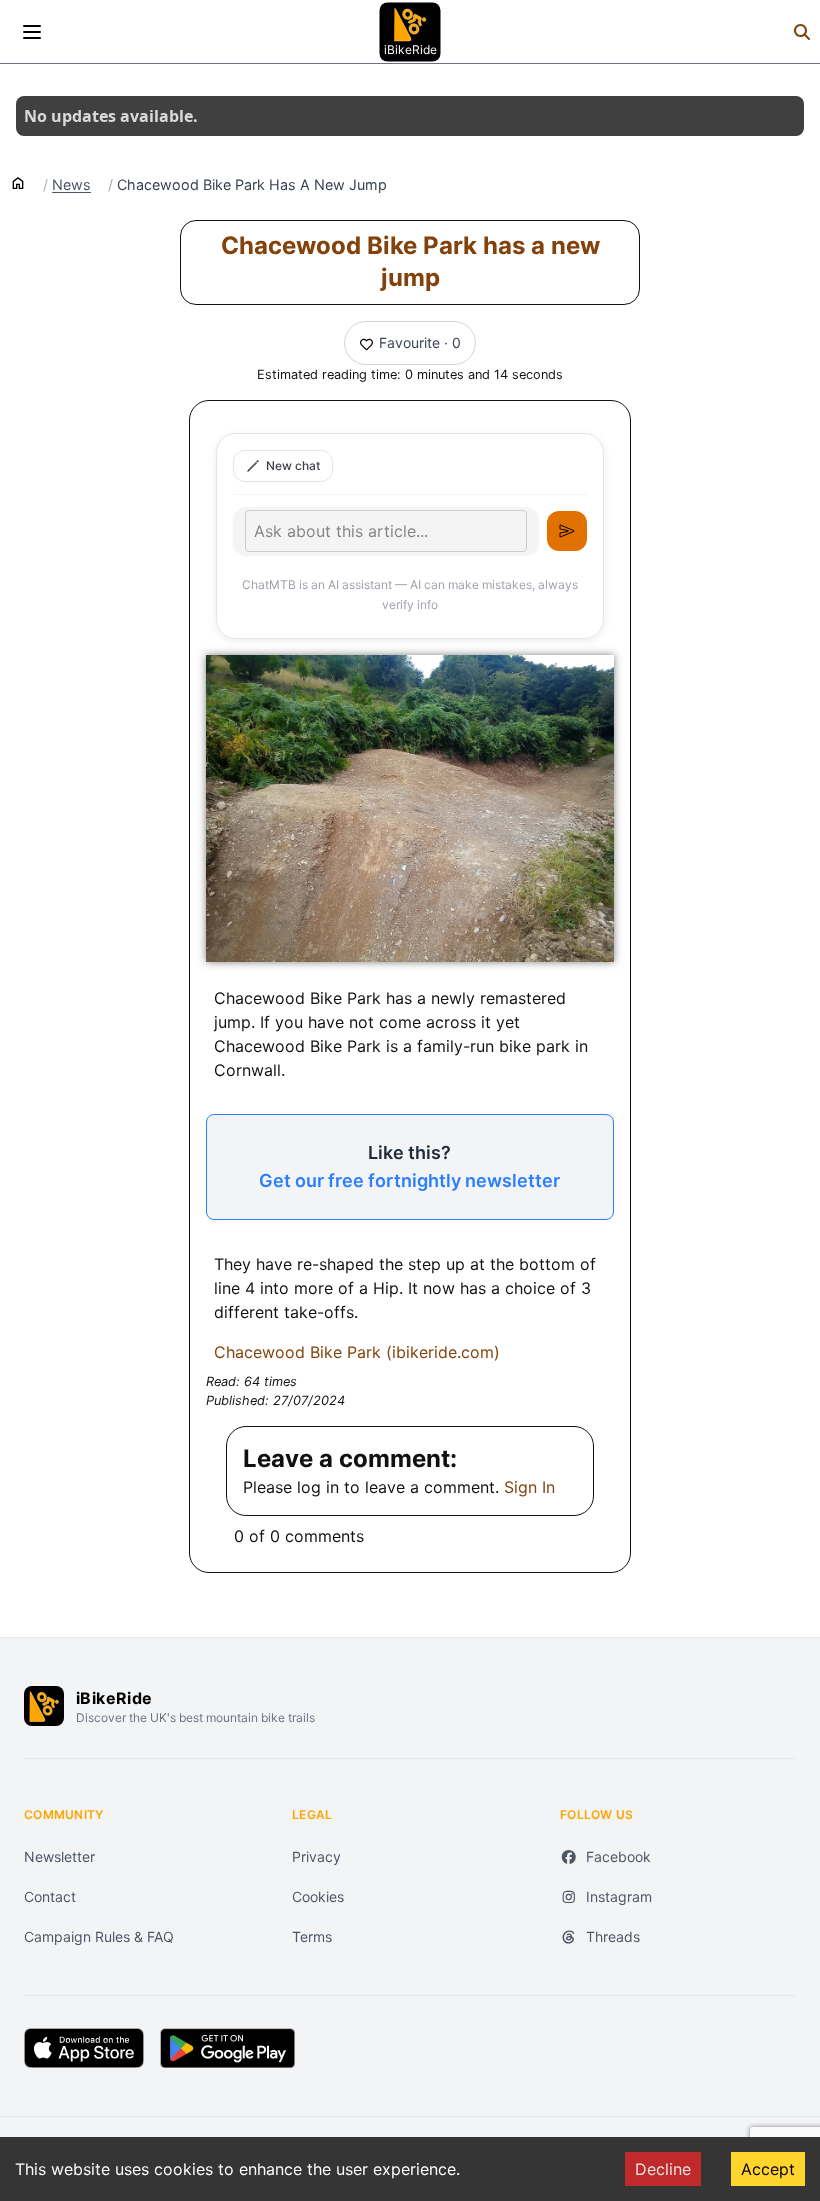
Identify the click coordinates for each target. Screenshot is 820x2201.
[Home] (18, 182)
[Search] (802, 32)
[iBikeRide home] (44, 1706)
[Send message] (567, 531)
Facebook (618, 1856)
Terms (312, 1936)
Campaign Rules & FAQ (99, 1936)
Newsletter (59, 1856)
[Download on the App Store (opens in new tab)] (84, 2048)
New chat (293, 465)
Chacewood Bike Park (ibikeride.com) (357, 1352)
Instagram (619, 1896)
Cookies (318, 1896)
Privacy (316, 1856)
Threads (613, 1936)
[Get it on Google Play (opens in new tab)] (227, 2048)
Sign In (529, 1487)
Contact (50, 1896)
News (71, 185)
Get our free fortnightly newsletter (409, 1180)
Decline (663, 2169)
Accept (768, 2169)
